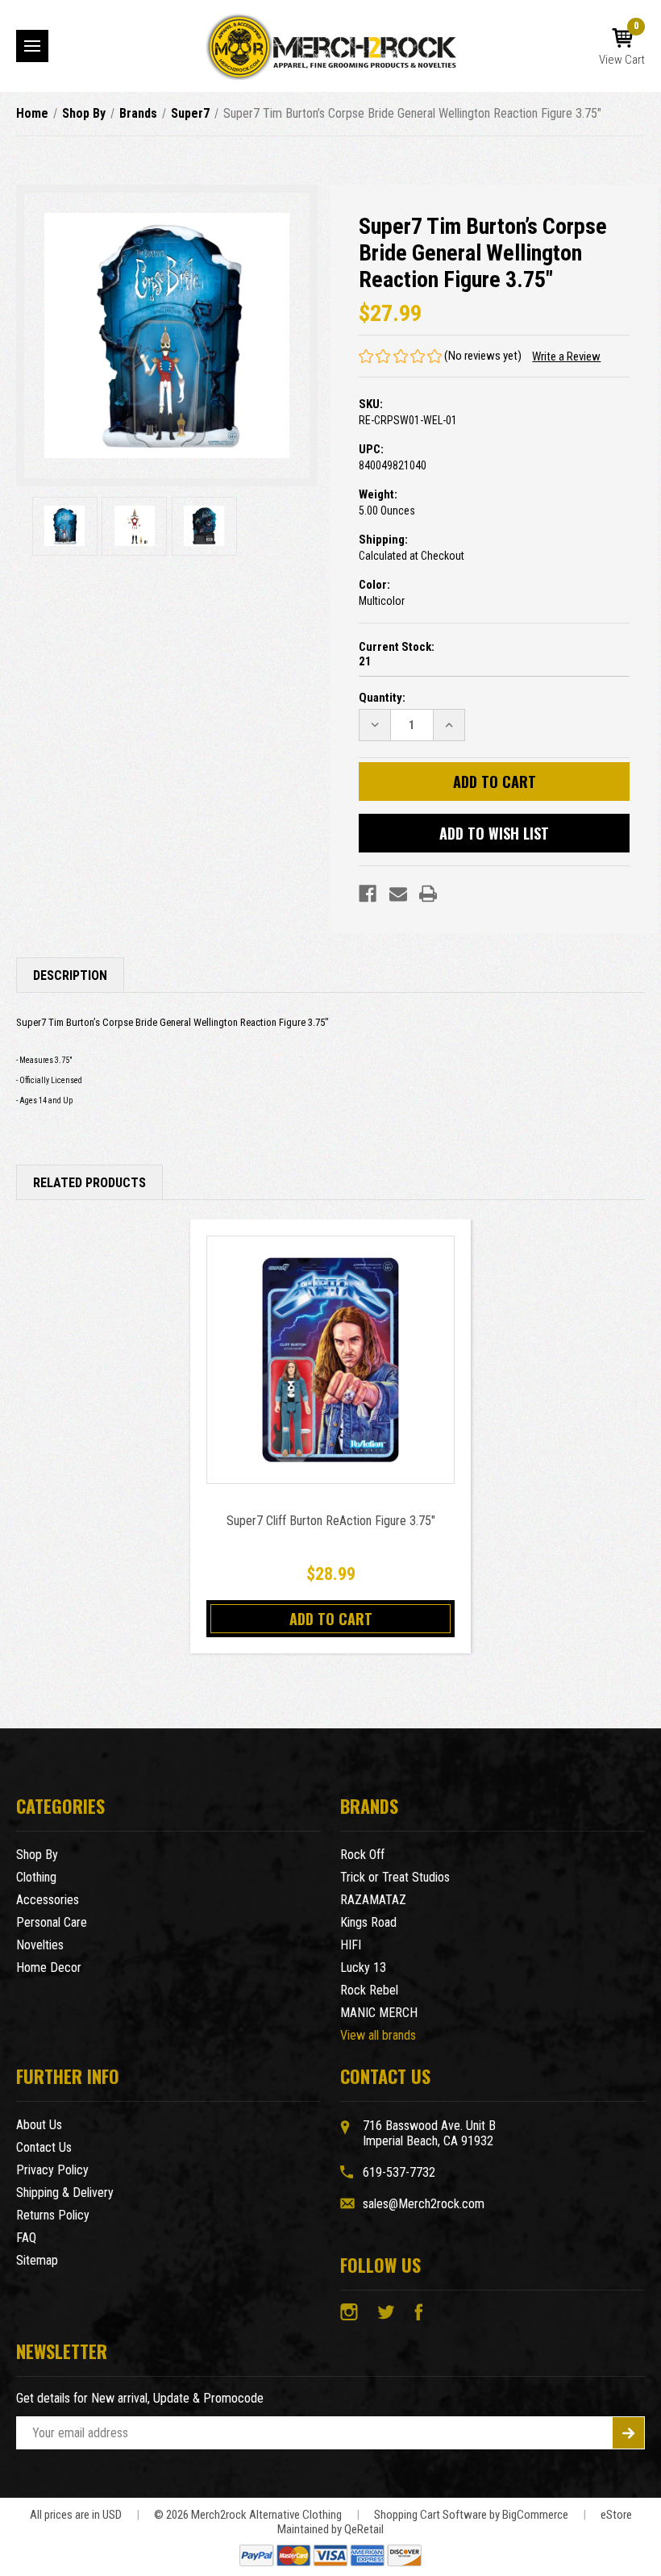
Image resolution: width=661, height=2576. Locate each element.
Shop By (37, 1855)
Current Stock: (397, 654)
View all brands (378, 2035)
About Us (39, 2125)
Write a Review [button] (566, 356)
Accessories (48, 1900)
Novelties (40, 1945)
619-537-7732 (399, 2172)
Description (70, 975)
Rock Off (362, 1855)
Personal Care (52, 1922)
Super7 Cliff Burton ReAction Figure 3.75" (331, 1521)
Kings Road (368, 1922)
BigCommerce (535, 2515)
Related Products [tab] (89, 1183)
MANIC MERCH (379, 2013)
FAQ (26, 2238)
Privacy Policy (52, 2170)
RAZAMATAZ (373, 1900)
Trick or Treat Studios (395, 1877)
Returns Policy (53, 2215)
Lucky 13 (363, 1967)
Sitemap (37, 2260)
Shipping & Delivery (65, 2193)
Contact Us (44, 2147)
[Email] (398, 894)
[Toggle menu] (32, 46)
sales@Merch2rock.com (424, 2204)
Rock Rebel (369, 1990)
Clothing (36, 1877)
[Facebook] (368, 894)
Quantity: (382, 698)
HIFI (351, 1945)
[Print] (428, 894)
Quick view (331, 1359)
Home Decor (49, 1967)
